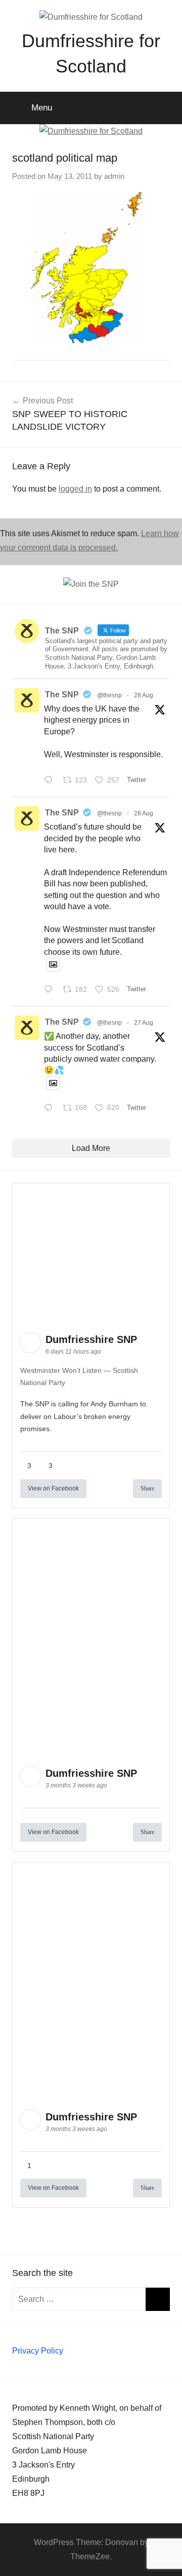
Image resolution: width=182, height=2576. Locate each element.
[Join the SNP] (91, 584)
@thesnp (109, 695)
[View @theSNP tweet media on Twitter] (53, 965)
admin (114, 176)
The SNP (62, 695)
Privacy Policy (38, 2351)
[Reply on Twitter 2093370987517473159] (51, 781)
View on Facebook (53, 1488)
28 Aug (144, 695)
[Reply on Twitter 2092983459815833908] (51, 1109)
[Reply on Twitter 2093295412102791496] (51, 990)
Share (147, 1488)
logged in (75, 489)
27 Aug (144, 1023)
